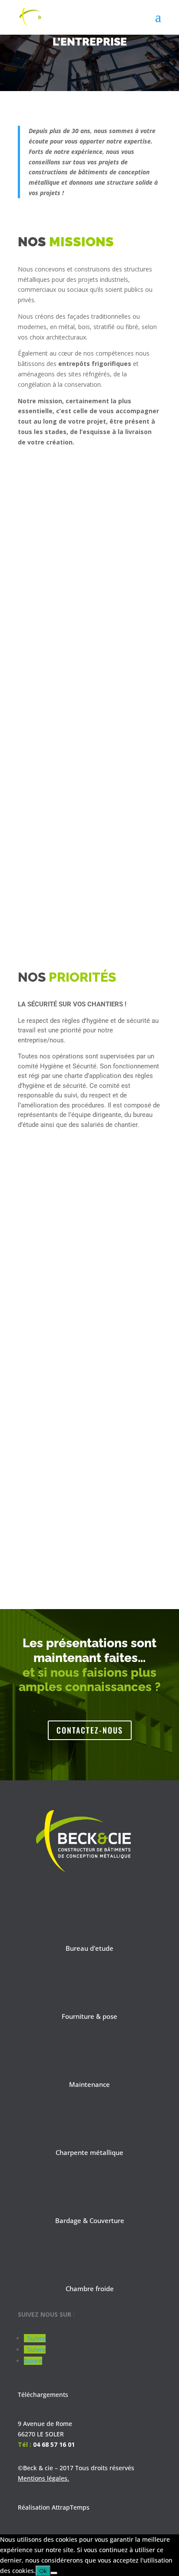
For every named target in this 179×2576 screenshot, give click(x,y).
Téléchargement (41, 2395)
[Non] (54, 2573)
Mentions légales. (43, 2478)
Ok (43, 2571)
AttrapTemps (71, 2507)
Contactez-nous (90, 1730)
